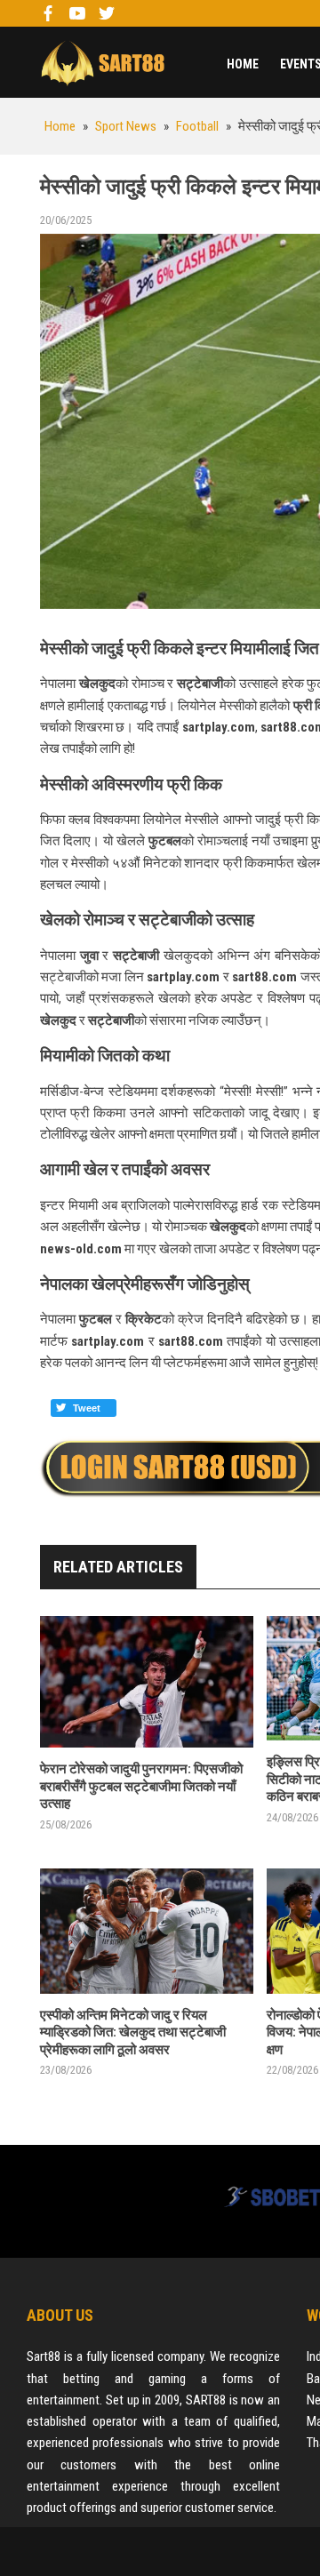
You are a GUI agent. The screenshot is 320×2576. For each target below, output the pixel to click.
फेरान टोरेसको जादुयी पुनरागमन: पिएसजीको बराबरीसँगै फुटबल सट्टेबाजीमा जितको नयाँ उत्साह (141, 1786)
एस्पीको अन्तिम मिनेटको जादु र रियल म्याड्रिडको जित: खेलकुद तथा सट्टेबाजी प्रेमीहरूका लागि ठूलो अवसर (133, 2032)
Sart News (102, 62)
